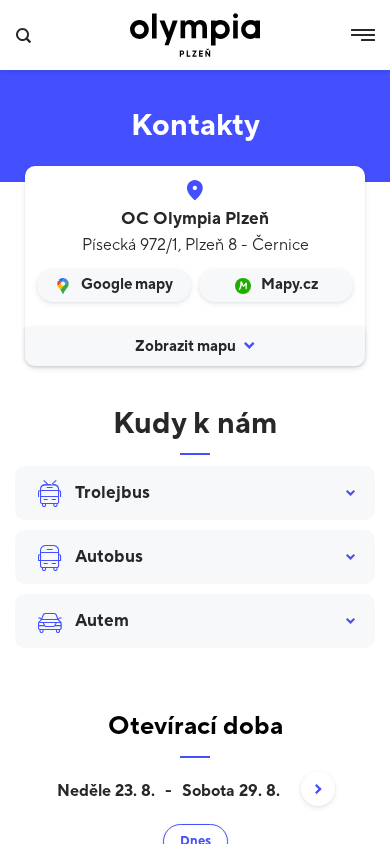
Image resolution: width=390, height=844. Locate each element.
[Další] (308, 791)
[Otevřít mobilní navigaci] (363, 35)
